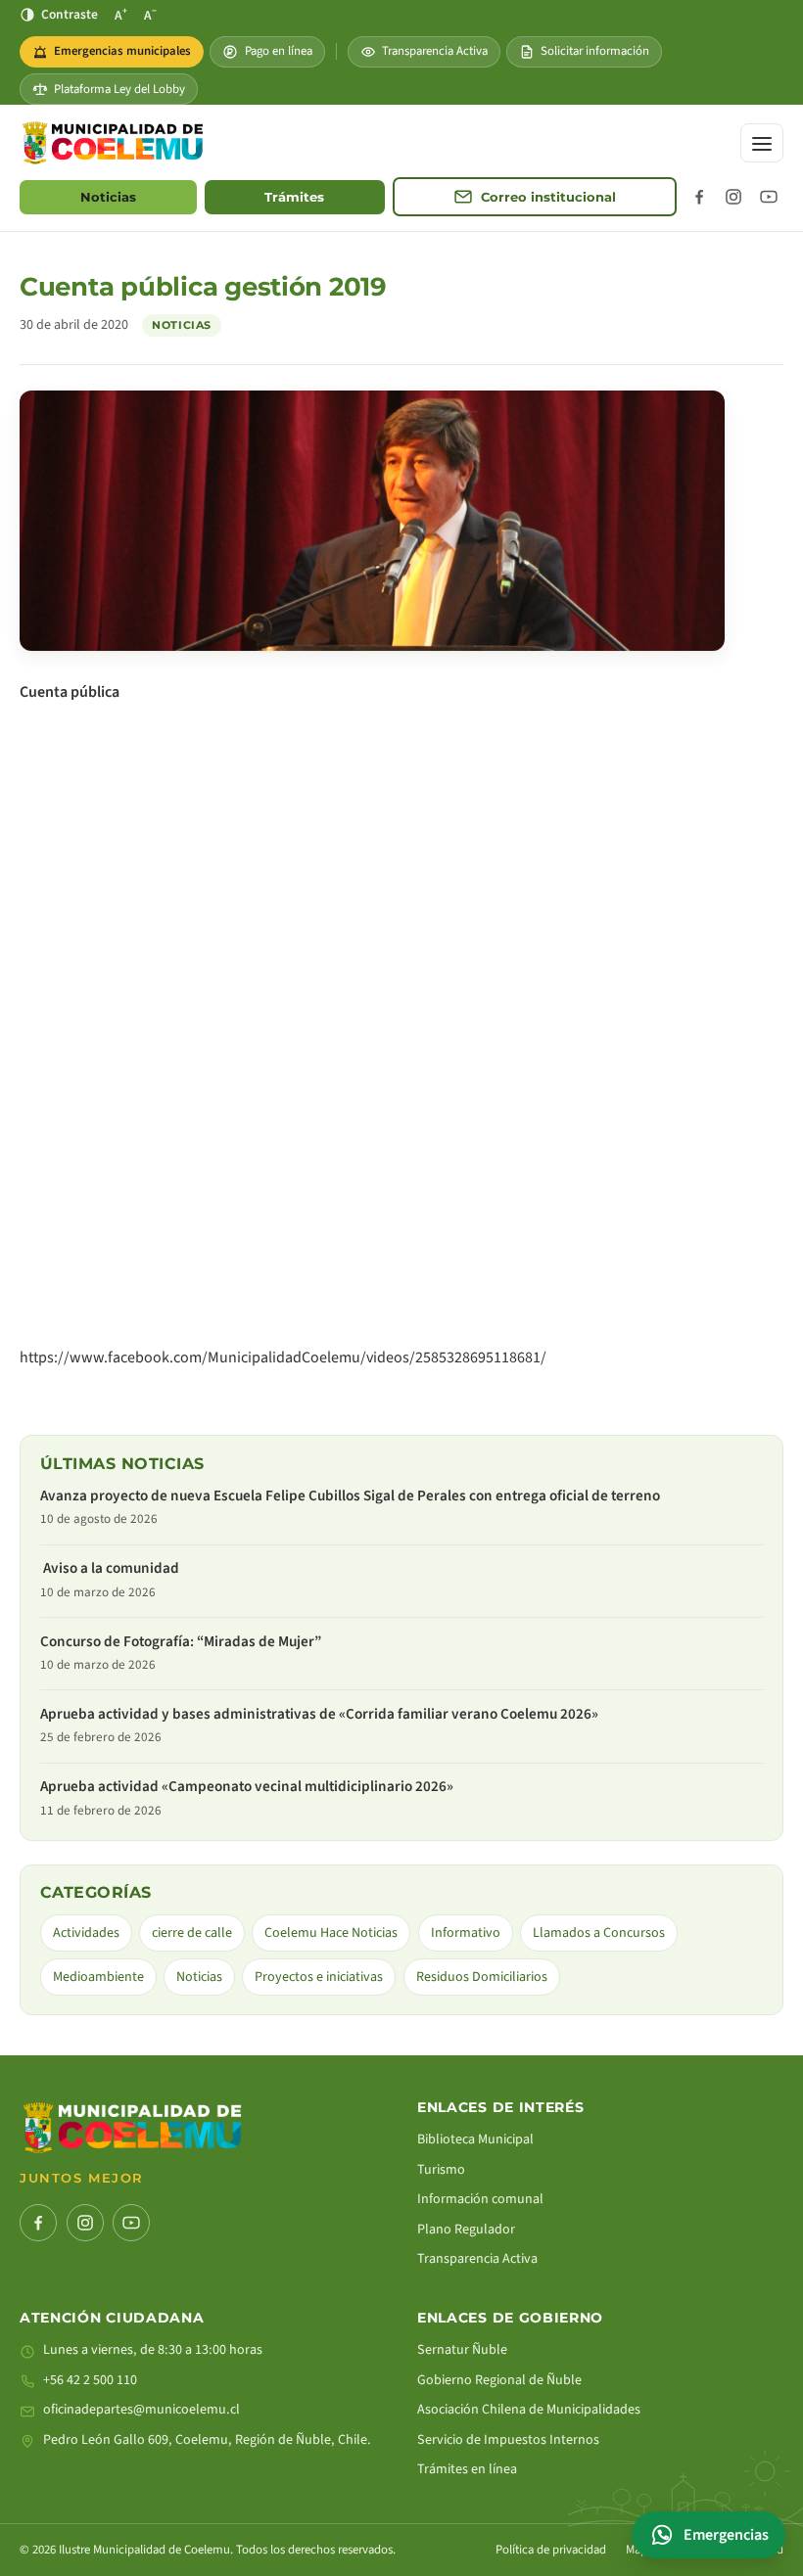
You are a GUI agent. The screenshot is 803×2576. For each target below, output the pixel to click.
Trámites (294, 197)
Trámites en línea (467, 2469)
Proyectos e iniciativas (319, 1977)
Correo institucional (548, 197)
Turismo (441, 2170)
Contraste (70, 14)
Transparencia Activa (435, 51)
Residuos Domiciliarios (482, 1977)
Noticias (108, 197)
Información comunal (480, 2199)
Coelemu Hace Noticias (331, 1933)
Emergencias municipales (118, 55)
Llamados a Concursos (599, 1933)
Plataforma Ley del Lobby (119, 89)
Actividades (86, 1933)
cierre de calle (192, 1933)
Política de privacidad (551, 2550)
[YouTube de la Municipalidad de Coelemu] (769, 197)
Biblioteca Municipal (475, 2139)
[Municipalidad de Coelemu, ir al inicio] (113, 143)
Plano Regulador (466, 2230)
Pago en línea (279, 51)
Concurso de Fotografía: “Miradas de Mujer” (181, 1642)
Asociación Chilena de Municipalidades (529, 2410)
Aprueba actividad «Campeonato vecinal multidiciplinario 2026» (247, 1787)
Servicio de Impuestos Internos (508, 2440)
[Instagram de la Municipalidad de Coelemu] (733, 197)
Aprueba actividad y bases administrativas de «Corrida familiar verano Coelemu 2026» (319, 1714)
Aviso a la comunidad (111, 1568)
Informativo (466, 1933)
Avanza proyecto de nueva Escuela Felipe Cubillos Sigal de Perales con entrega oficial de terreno (350, 1496)
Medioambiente (98, 1977)
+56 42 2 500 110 (90, 2380)
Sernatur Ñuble (462, 2350)
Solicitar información (595, 51)
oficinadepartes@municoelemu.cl (142, 2410)
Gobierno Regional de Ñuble (499, 2380)
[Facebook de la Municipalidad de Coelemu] (699, 197)
